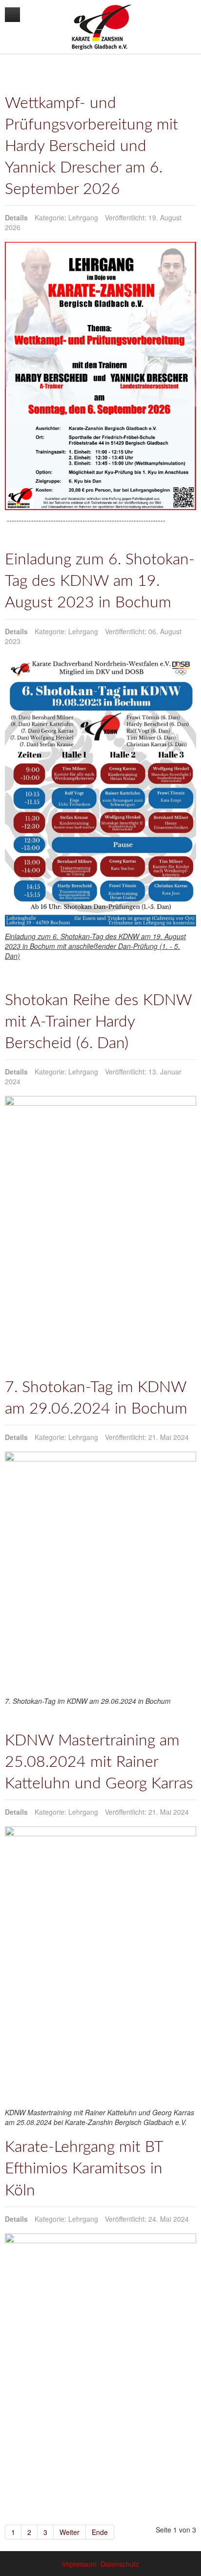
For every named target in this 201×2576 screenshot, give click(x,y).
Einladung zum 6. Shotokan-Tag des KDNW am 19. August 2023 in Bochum (100, 581)
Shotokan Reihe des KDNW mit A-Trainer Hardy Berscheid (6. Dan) (98, 1022)
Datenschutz (120, 2564)
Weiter (70, 2532)
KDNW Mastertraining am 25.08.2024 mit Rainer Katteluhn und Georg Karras (99, 1762)
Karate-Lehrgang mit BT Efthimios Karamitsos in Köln (84, 2169)
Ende (100, 2532)
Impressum (79, 2564)
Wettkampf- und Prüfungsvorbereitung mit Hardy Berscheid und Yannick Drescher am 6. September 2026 (91, 146)
